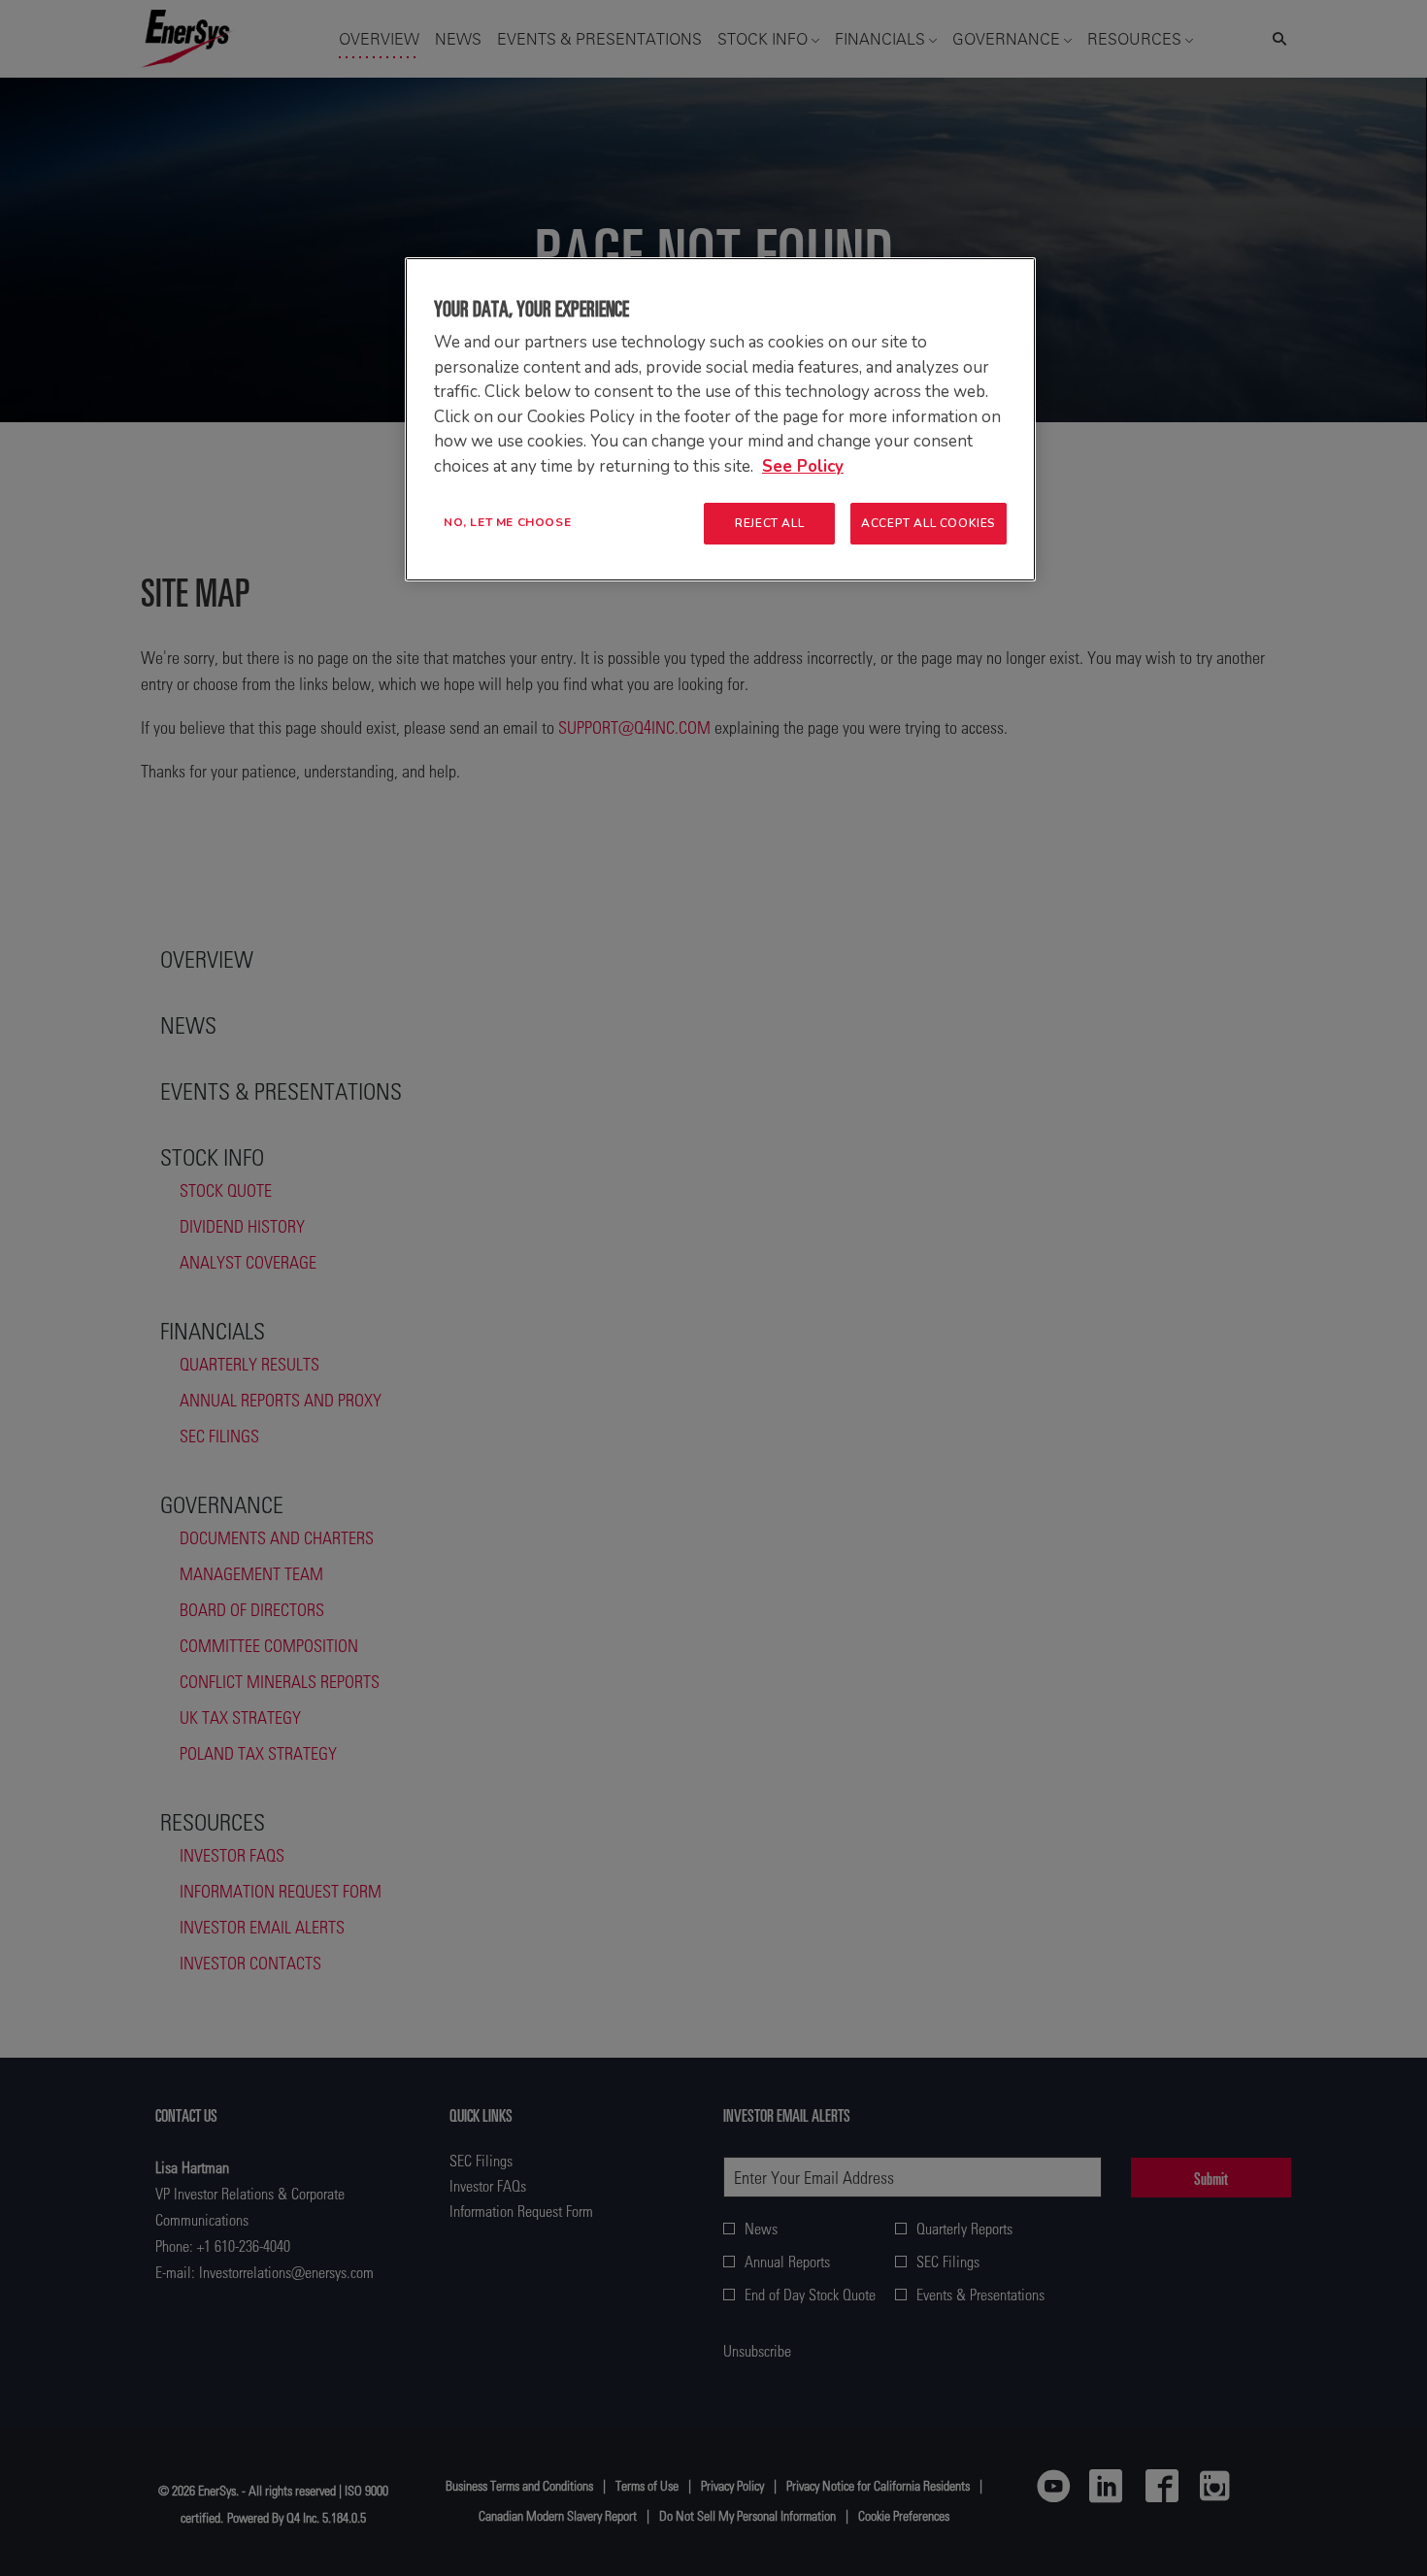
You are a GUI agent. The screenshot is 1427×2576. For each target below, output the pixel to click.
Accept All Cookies (929, 523)
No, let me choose (507, 522)
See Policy (803, 466)
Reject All (769, 523)
